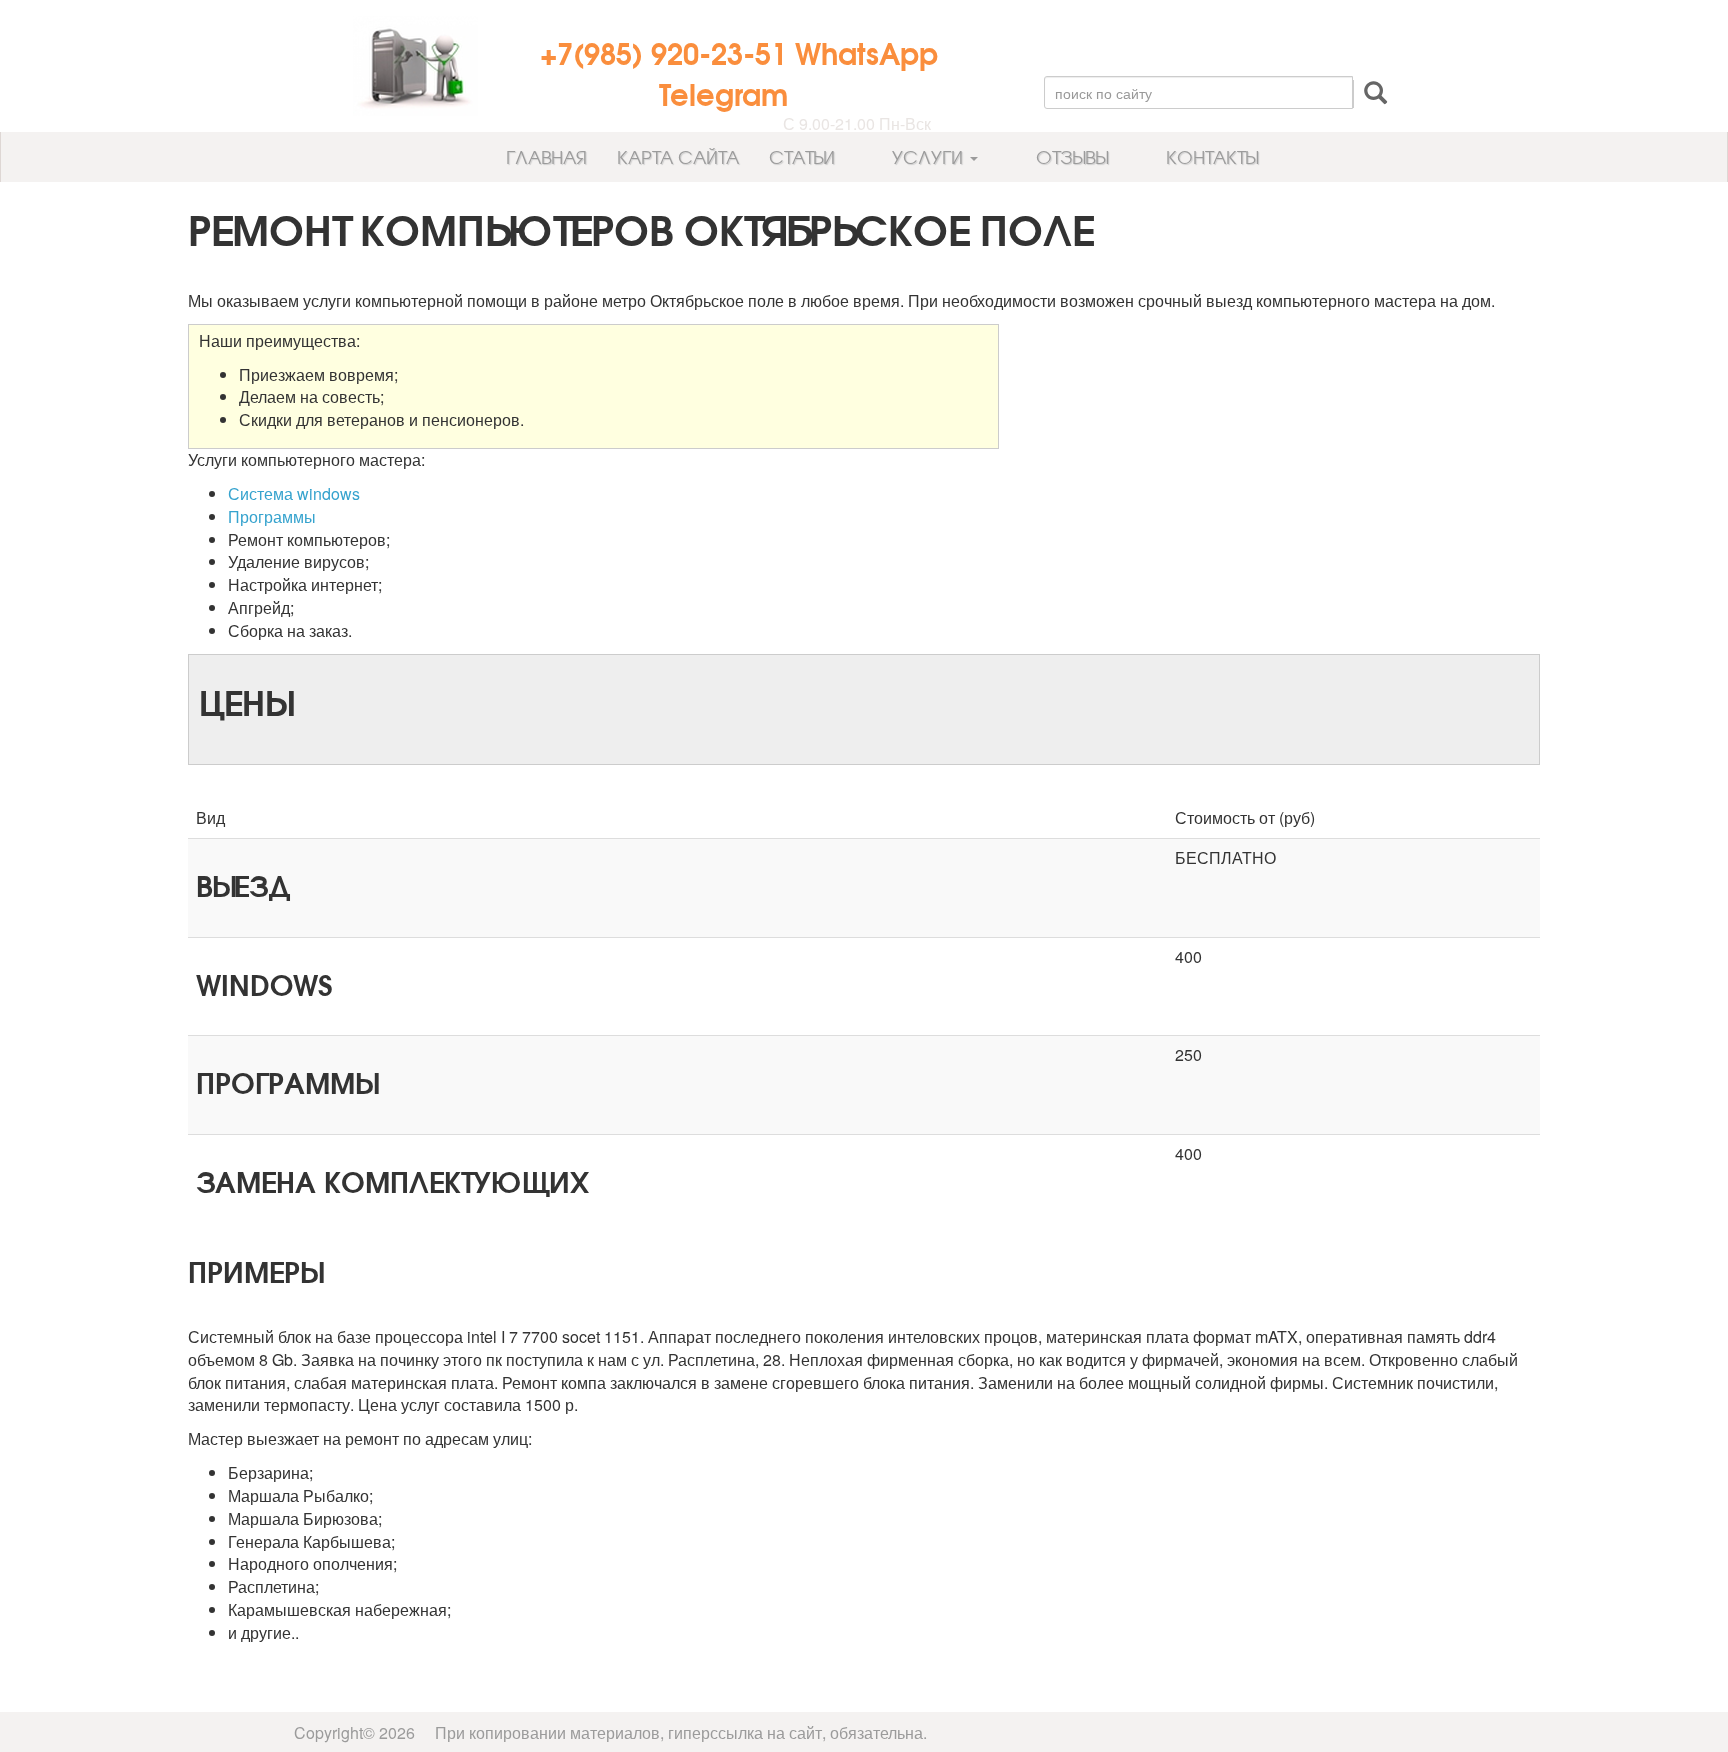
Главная (544, 156)
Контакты (1209, 156)
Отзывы (1069, 156)
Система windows (294, 493)
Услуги (927, 156)
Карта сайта (678, 156)
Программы (272, 516)
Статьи (802, 156)
